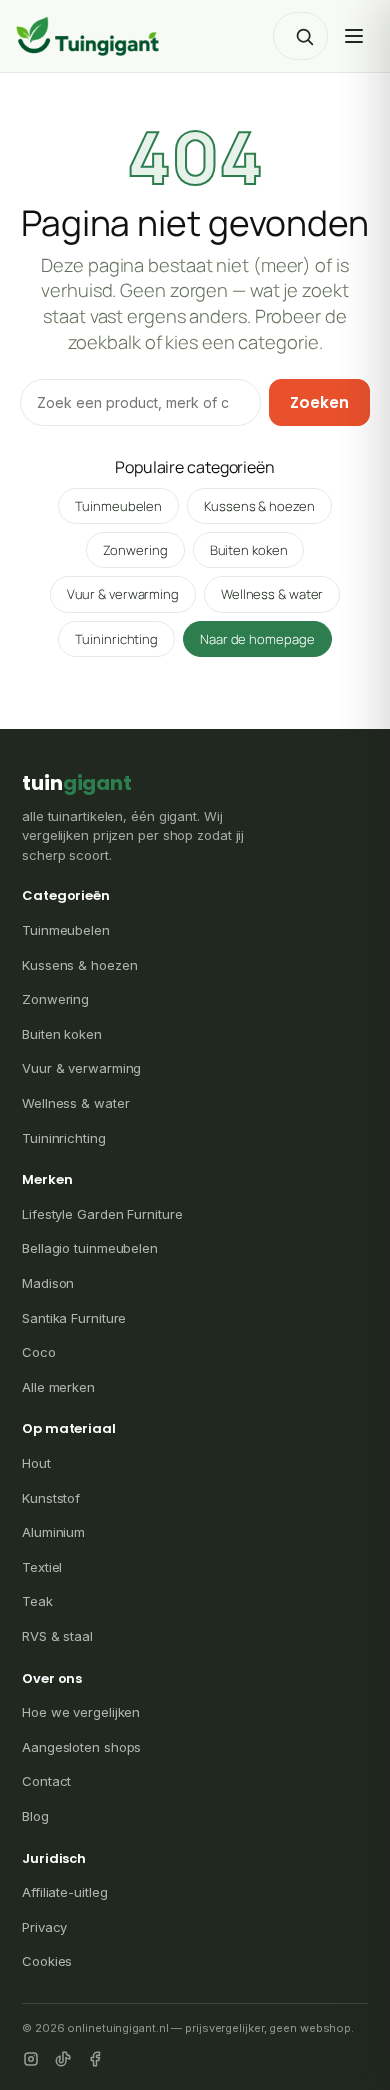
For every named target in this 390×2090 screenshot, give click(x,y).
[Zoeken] (304, 36)
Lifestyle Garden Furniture (102, 1214)
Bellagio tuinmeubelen (90, 1248)
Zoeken (319, 402)
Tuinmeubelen (118, 506)
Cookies (47, 1961)
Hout (36, 1463)
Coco (39, 1352)
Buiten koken (249, 550)
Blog (35, 1816)
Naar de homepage (257, 639)
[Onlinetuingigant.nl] (88, 36)
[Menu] (354, 36)
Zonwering (135, 550)
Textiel (42, 1567)
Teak (37, 1601)
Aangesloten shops (81, 1747)
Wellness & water (272, 594)
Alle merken (58, 1387)
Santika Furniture (74, 1318)
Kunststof (51, 1498)
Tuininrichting (116, 639)
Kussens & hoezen (259, 506)
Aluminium (53, 1532)
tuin (77, 783)
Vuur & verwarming (123, 594)
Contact (46, 1781)
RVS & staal (57, 1636)
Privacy (44, 1927)
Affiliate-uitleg (64, 1892)
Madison (48, 1283)
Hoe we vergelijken (81, 1712)
